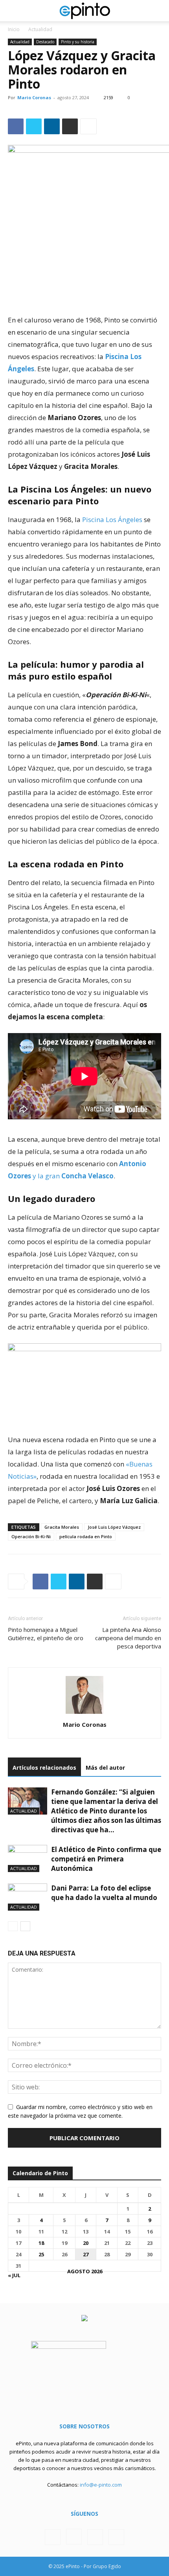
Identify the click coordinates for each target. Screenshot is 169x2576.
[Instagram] (74, 2537)
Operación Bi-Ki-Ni (31, 1536)
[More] (88, 126)
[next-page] (25, 1926)
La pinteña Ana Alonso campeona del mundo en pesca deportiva (128, 1638)
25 (41, 2254)
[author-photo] (84, 1714)
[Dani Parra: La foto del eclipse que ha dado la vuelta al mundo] (28, 1897)
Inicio (14, 29)
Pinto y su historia (78, 42)
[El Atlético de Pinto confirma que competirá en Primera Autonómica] (28, 1858)
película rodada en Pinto (86, 1536)
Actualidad (40, 29)
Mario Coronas (34, 97)
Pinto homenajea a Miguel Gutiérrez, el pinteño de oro (46, 1634)
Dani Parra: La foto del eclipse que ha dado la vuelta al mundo (104, 1893)
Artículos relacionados (44, 1768)
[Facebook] (16, 126)
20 (86, 2243)
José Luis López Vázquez (114, 1527)
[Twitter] (34, 126)
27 (86, 2254)
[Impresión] (70, 126)
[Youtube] (116, 2537)
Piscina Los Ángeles (112, 519)
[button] (13, 11)
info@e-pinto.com (101, 2485)
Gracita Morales (62, 1527)
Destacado (45, 42)
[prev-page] (13, 1926)
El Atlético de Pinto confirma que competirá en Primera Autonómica (106, 1859)
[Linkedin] (52, 126)
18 (41, 2243)
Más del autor (105, 1768)
